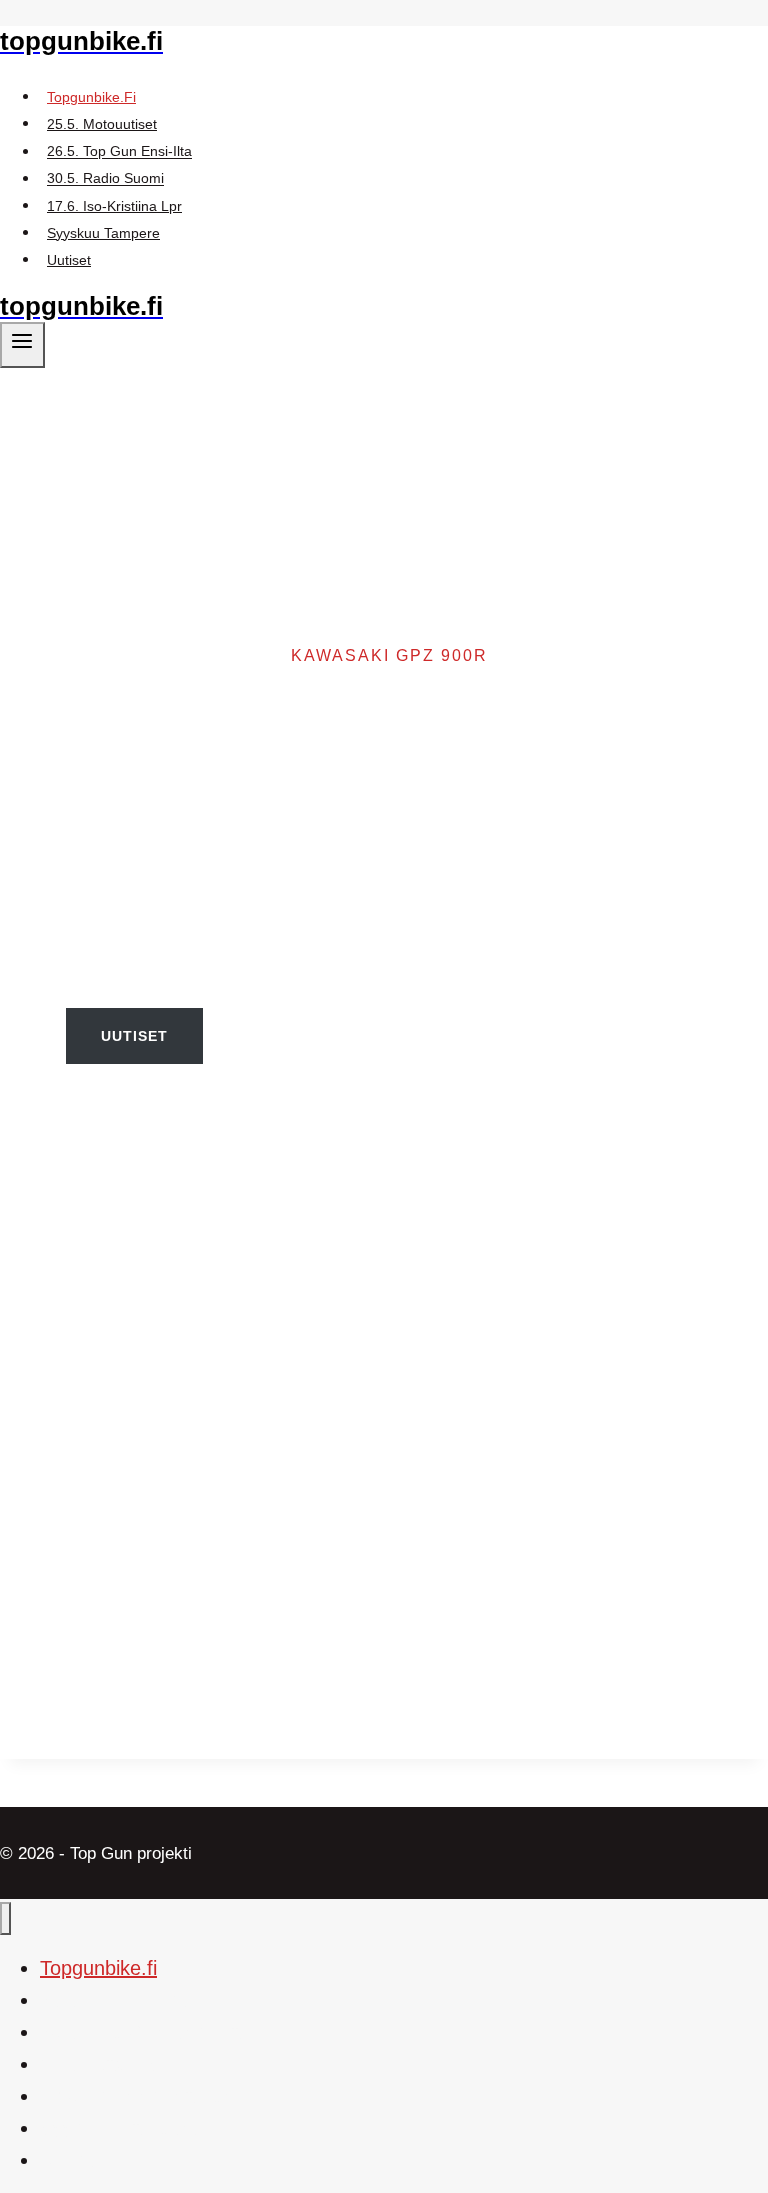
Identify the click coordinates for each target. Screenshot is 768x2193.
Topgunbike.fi (91, 97)
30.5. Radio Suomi (105, 179)
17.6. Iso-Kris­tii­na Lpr (114, 206)
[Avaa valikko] (22, 345)
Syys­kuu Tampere (103, 233)
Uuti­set (69, 260)
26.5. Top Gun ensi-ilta (119, 152)
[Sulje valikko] (5, 1918)
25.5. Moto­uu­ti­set (102, 124)
